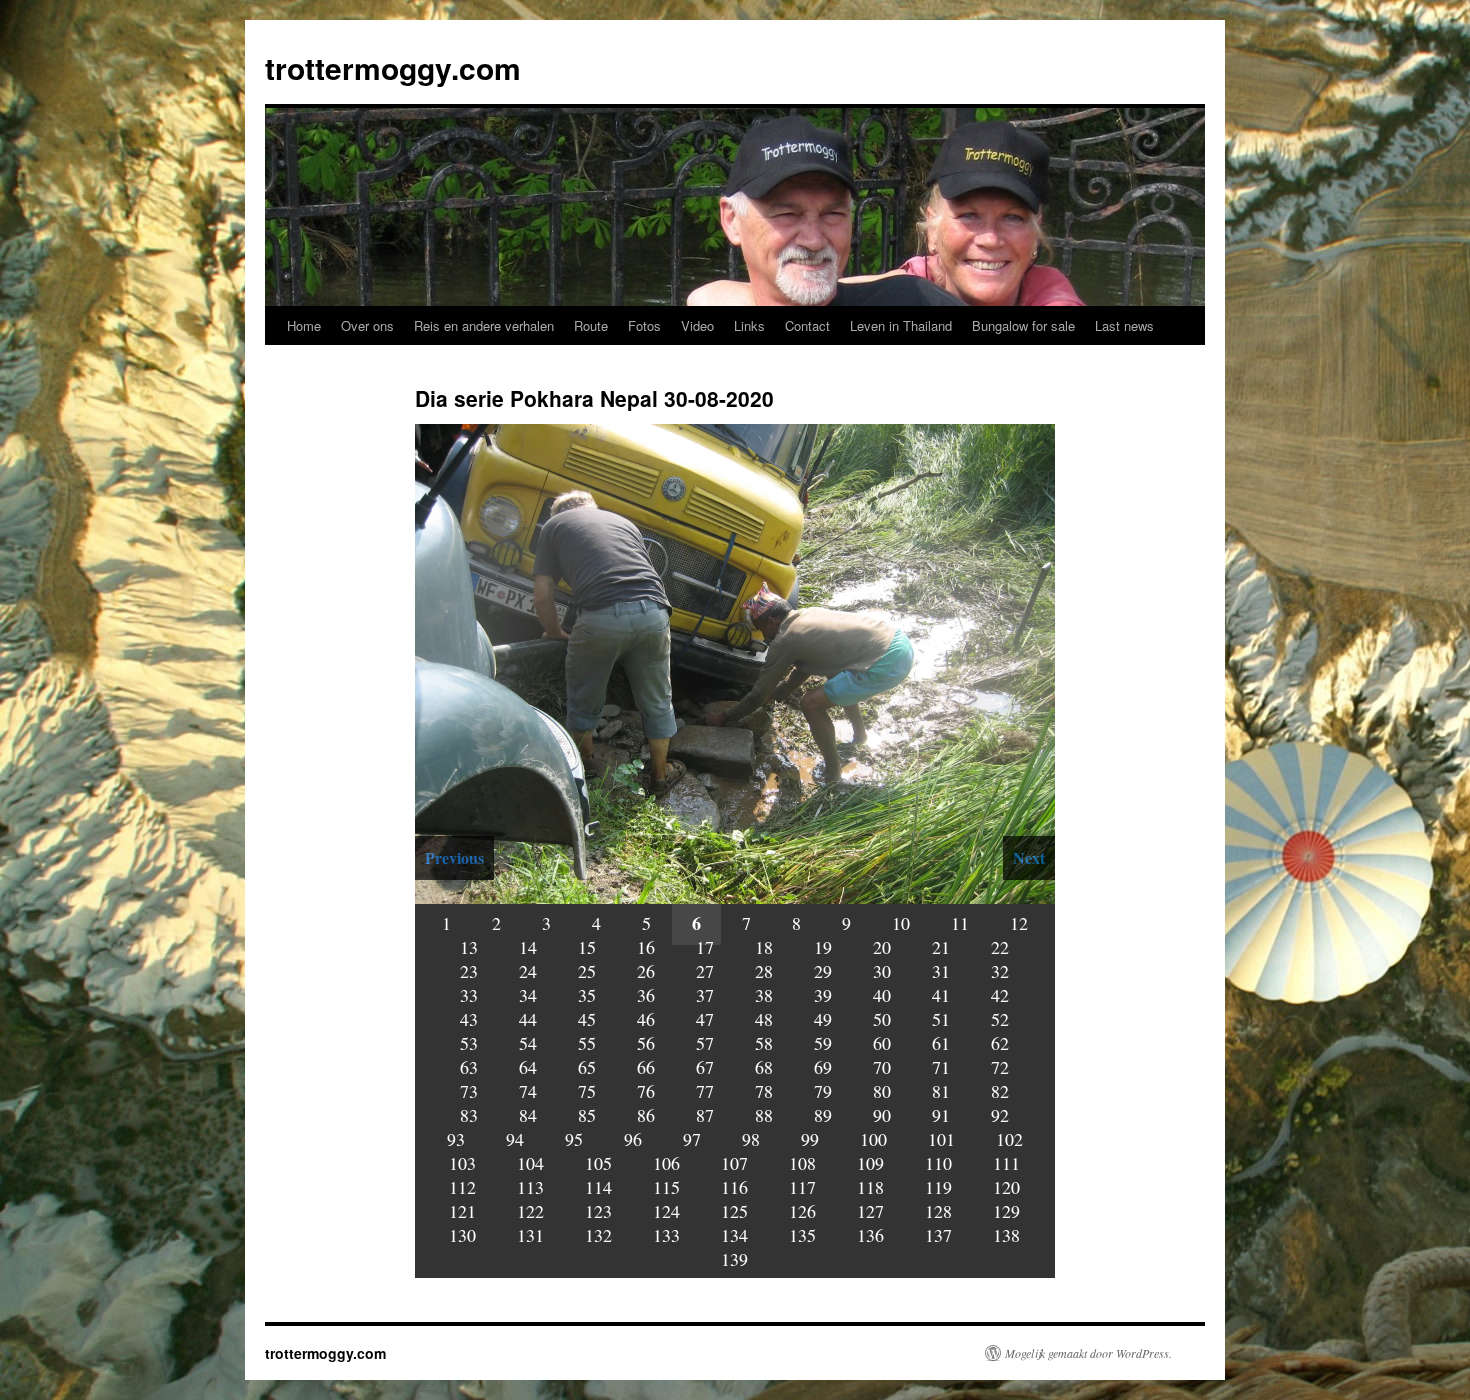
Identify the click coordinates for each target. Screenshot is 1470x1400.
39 (823, 995)
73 (469, 1091)
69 (823, 1067)
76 (646, 1091)
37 (705, 995)
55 (587, 1043)
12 (1019, 923)
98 (751, 1139)
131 (530, 1235)
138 (1006, 1235)
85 (587, 1115)
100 (873, 1139)
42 (1000, 995)
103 (462, 1163)
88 (764, 1115)
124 (666, 1211)
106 (666, 1163)
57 (705, 1043)
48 (764, 1019)
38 (764, 995)
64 (528, 1067)
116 (734, 1187)
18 (764, 947)
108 (802, 1163)
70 (882, 1067)
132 (598, 1235)
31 (941, 971)
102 (1009, 1139)
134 (734, 1235)
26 (646, 971)
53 (469, 1043)
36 (646, 995)
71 (941, 1067)
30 (882, 971)
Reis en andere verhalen (484, 325)
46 (646, 1019)
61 (941, 1043)
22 (1000, 947)
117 (802, 1187)
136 (870, 1235)
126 (802, 1211)
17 (705, 947)
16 (646, 947)
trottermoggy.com (393, 67)
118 (870, 1187)
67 (705, 1067)
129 (1006, 1211)
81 (941, 1091)
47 (705, 1019)
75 (587, 1091)
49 (823, 1019)
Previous (454, 857)
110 (938, 1163)
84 (528, 1115)
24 (528, 971)
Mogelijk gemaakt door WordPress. (1088, 1353)
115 (666, 1187)
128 (938, 1211)
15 (587, 947)
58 (764, 1043)
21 (941, 947)
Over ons (367, 325)
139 (734, 1259)
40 (882, 995)
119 (938, 1187)
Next (1029, 857)
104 (530, 1163)
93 (456, 1139)
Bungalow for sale (1023, 325)
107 (734, 1163)
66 (646, 1067)
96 (633, 1139)
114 (598, 1187)
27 (705, 971)
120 (1006, 1187)
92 (1000, 1115)
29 (823, 971)
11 (960, 923)
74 (528, 1091)
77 (705, 1091)
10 (901, 923)
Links (749, 325)
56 (646, 1043)
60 (882, 1043)
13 (469, 947)
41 (941, 995)
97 (692, 1139)
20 (882, 947)
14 (528, 947)
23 (469, 971)
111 (1006, 1163)
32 (1000, 971)
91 (941, 1115)
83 (469, 1115)
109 (870, 1163)
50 (882, 1019)
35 (587, 995)
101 (941, 1139)
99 (810, 1139)
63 (469, 1067)
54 (528, 1043)
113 (530, 1187)
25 (587, 971)
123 (598, 1211)
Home (304, 325)
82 (1000, 1091)
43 (469, 1019)
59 (823, 1043)
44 (528, 1019)
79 (823, 1091)
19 (823, 947)
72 (1000, 1067)
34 (528, 995)
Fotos (644, 325)
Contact (807, 325)
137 (938, 1235)
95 (574, 1139)
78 (764, 1091)
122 (530, 1211)
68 (764, 1067)
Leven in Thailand (901, 325)
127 (870, 1211)
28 (764, 971)
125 (734, 1211)
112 (462, 1187)
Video (697, 325)
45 (587, 1019)
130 (462, 1235)
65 (587, 1067)
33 (469, 995)
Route (591, 325)
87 (705, 1115)
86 (646, 1115)
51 (941, 1019)
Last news (1124, 325)
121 (462, 1211)
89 (823, 1115)
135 (802, 1235)
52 (1000, 1019)
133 (666, 1235)
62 (1000, 1043)
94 (515, 1139)
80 (882, 1091)
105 (598, 1163)
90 (882, 1115)
